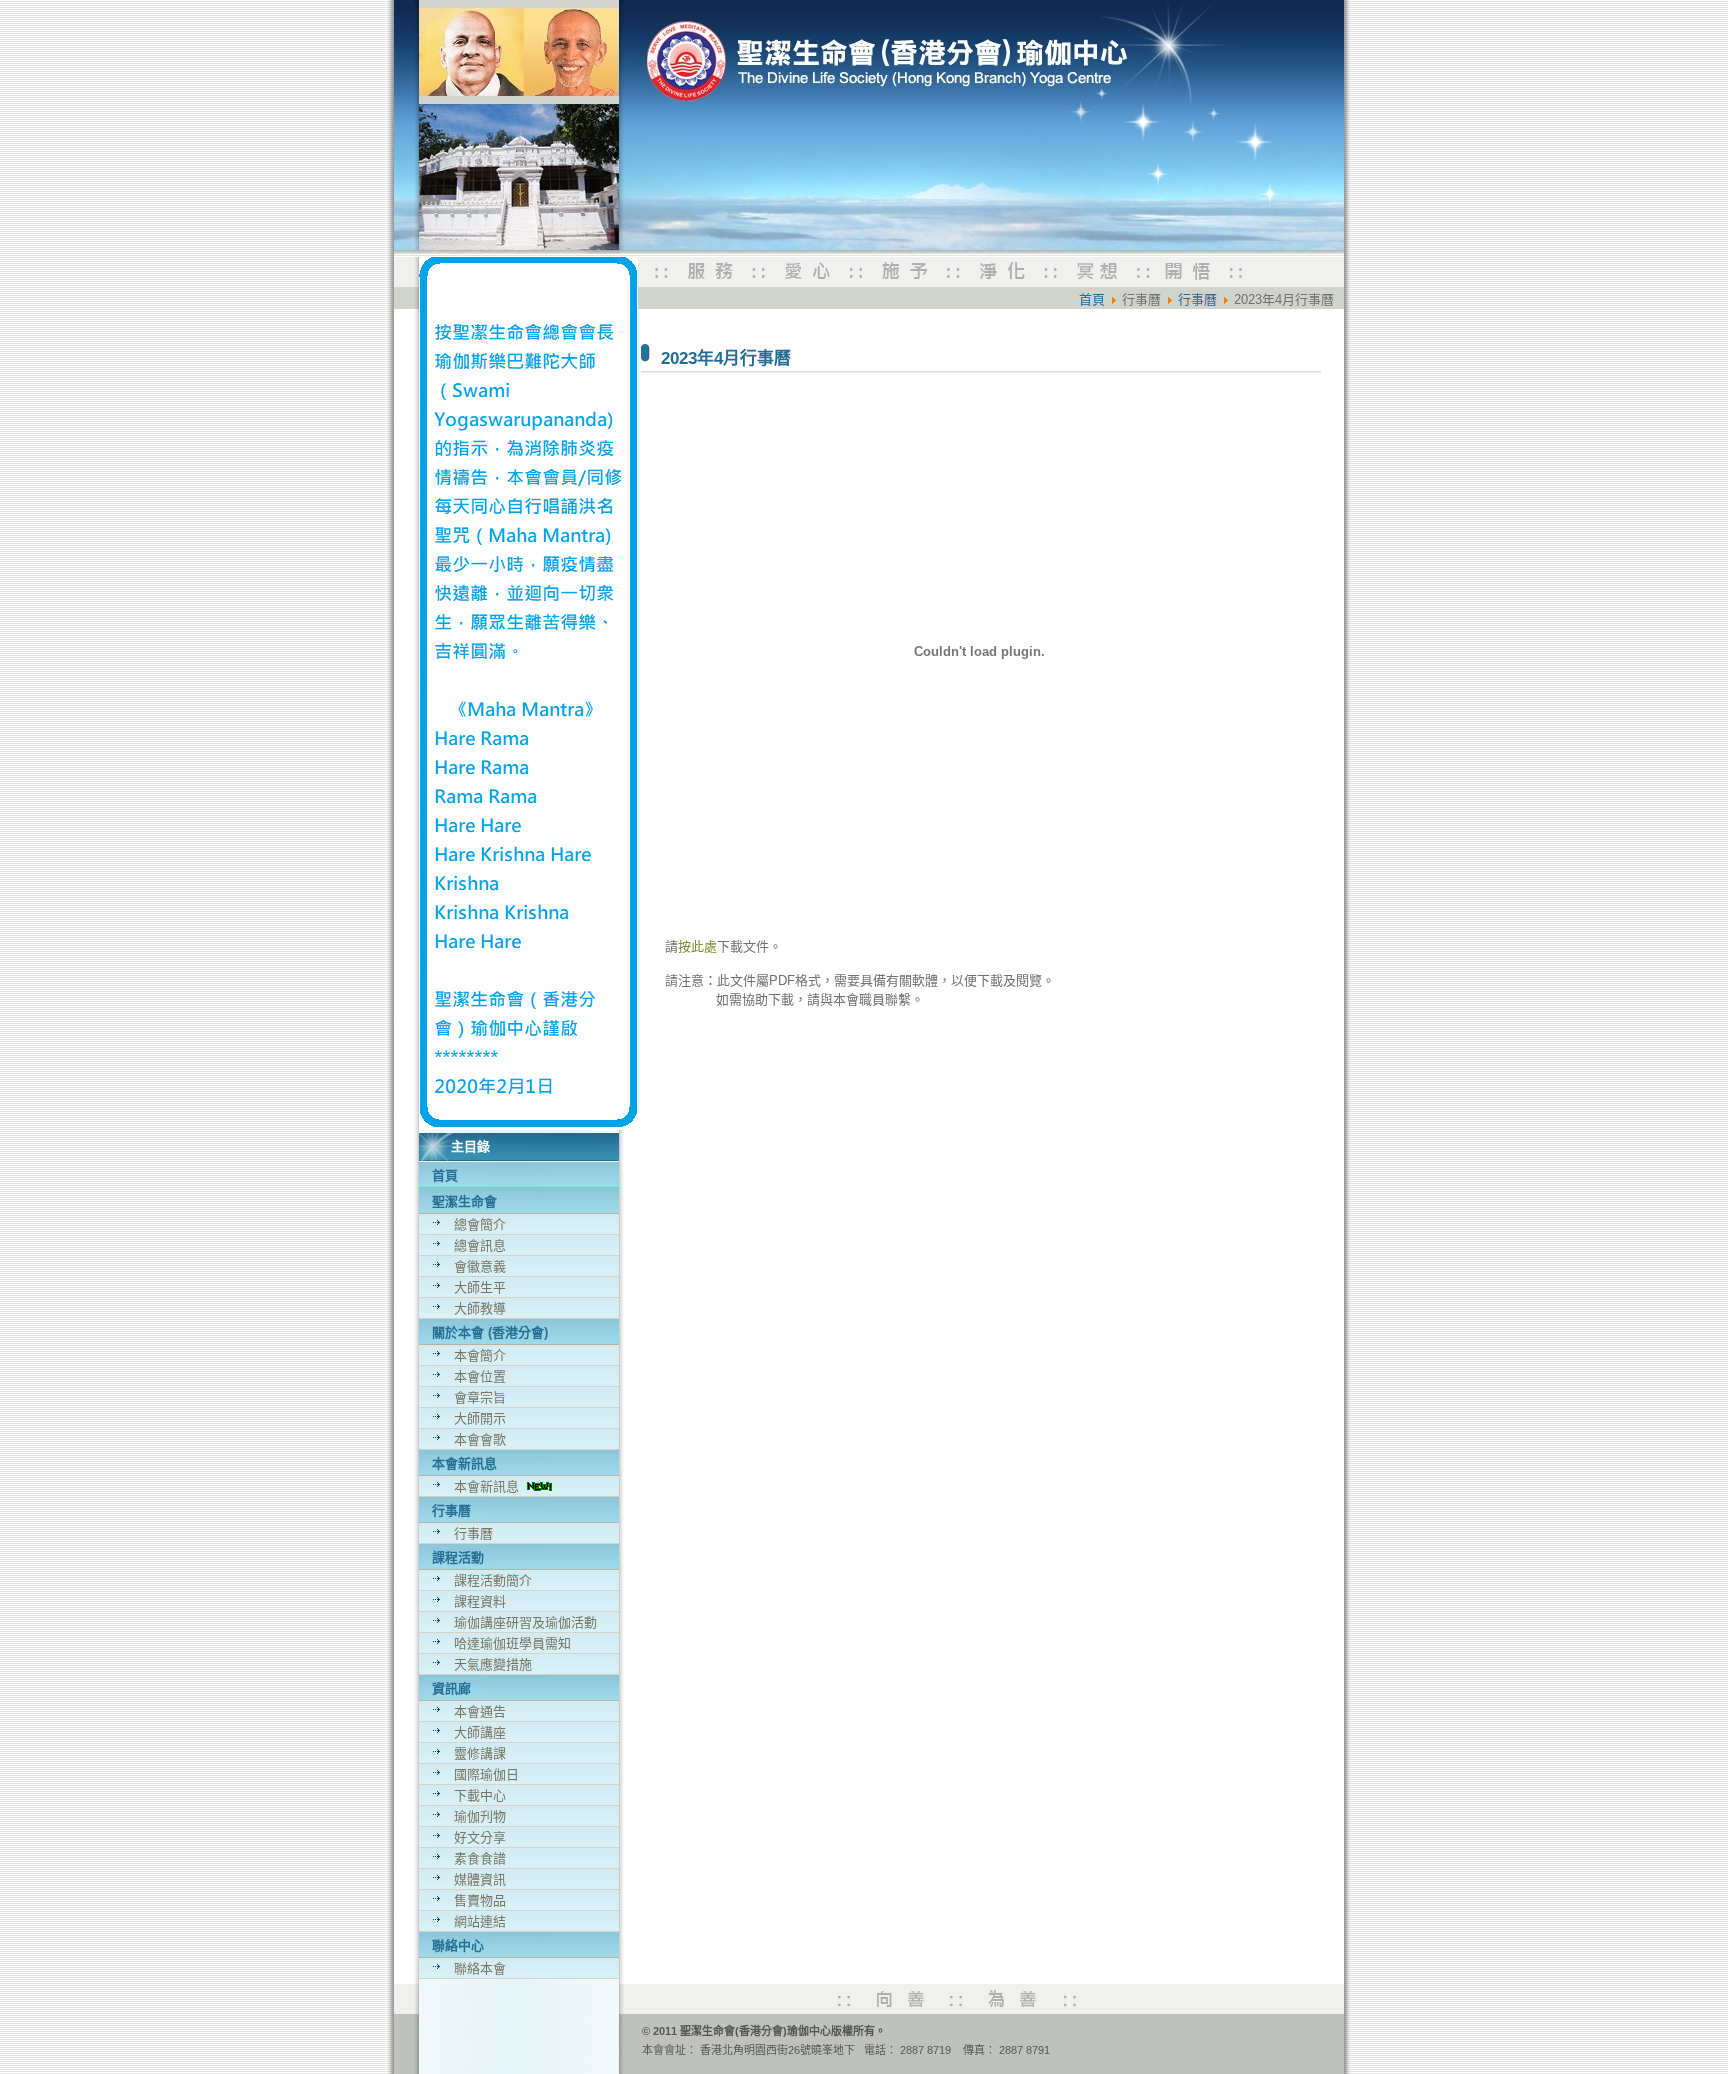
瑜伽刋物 (480, 1816)
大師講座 (480, 1732)
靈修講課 (480, 1753)
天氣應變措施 (493, 1664)
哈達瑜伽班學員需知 (512, 1643)
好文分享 (480, 1837)
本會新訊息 (490, 1486)
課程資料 (480, 1601)
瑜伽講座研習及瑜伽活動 (525, 1622)
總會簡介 (480, 1224)
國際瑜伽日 (486, 1774)
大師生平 (480, 1287)
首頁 (445, 1175)
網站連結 (480, 1921)
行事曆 (473, 1533)
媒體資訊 (480, 1879)
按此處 (697, 946)
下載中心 (480, 1795)
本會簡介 (480, 1355)
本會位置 (480, 1376)
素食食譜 (480, 1858)
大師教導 (480, 1308)
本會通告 (480, 1711)
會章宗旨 (480, 1397)
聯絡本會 (480, 1968)
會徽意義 (480, 1266)
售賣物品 (480, 1900)
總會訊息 (480, 1245)
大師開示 (480, 1418)
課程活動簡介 (493, 1580)
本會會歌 (480, 1439)
